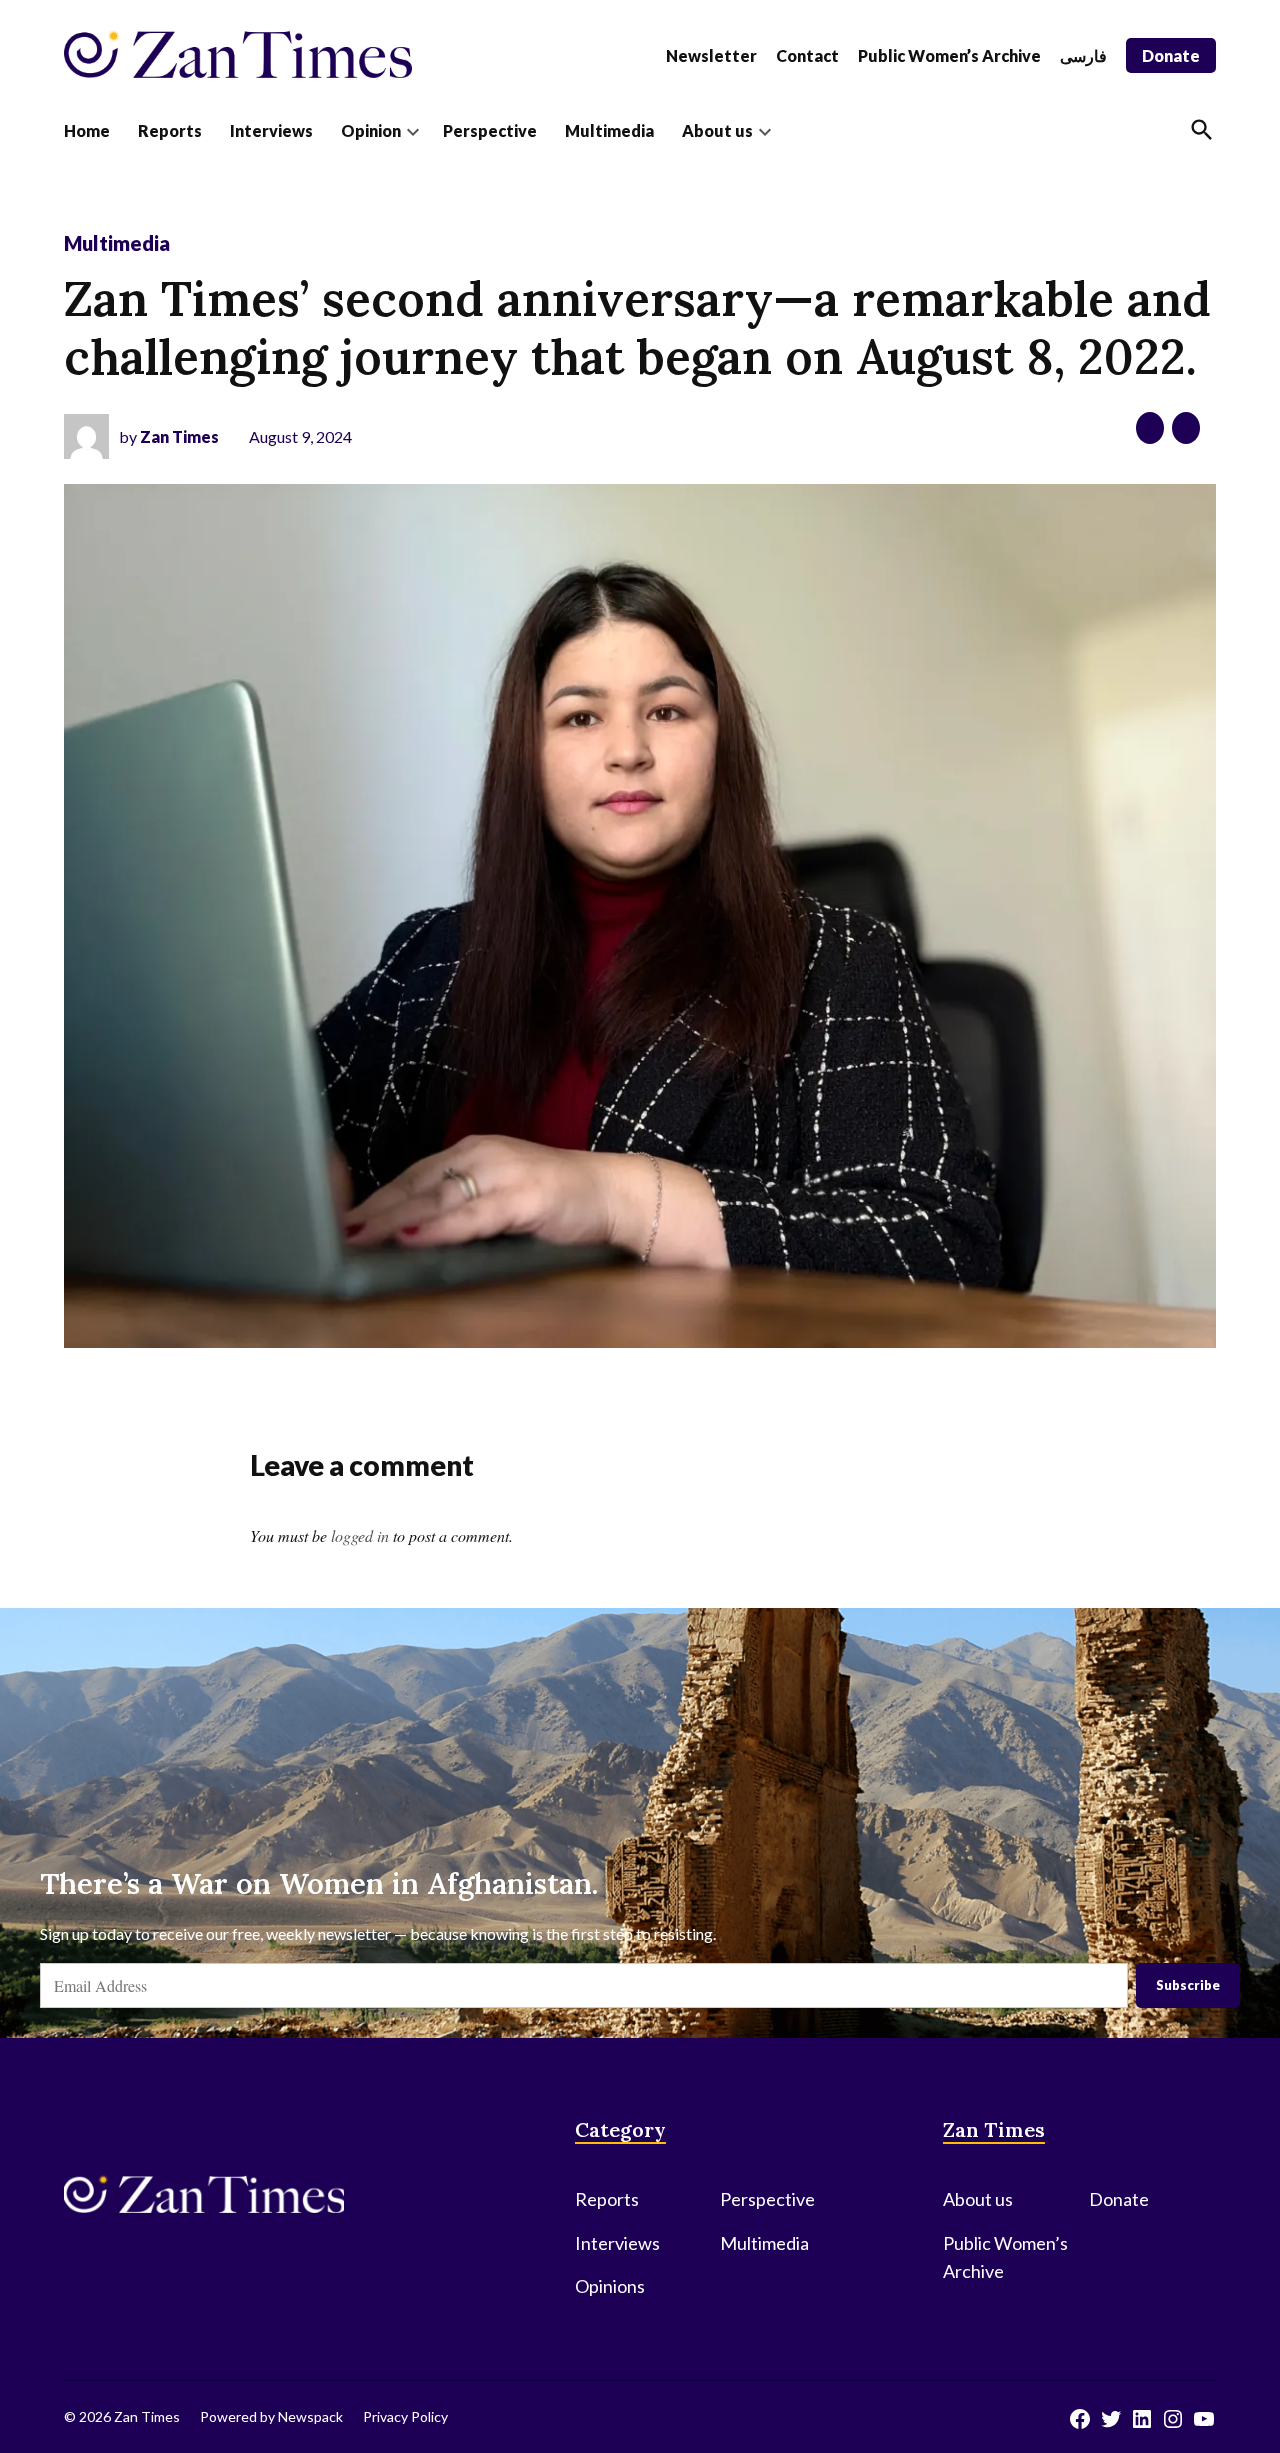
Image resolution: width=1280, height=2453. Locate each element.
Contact (807, 55)
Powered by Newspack (271, 2416)
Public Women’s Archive (949, 55)
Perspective (490, 130)
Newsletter (711, 55)
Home (87, 130)
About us (717, 130)
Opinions (610, 2286)
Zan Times (179, 436)
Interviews (271, 130)
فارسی (1083, 55)
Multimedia (609, 130)
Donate (1171, 55)
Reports (170, 130)
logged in (360, 1535)
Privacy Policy (405, 2416)
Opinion (371, 130)
